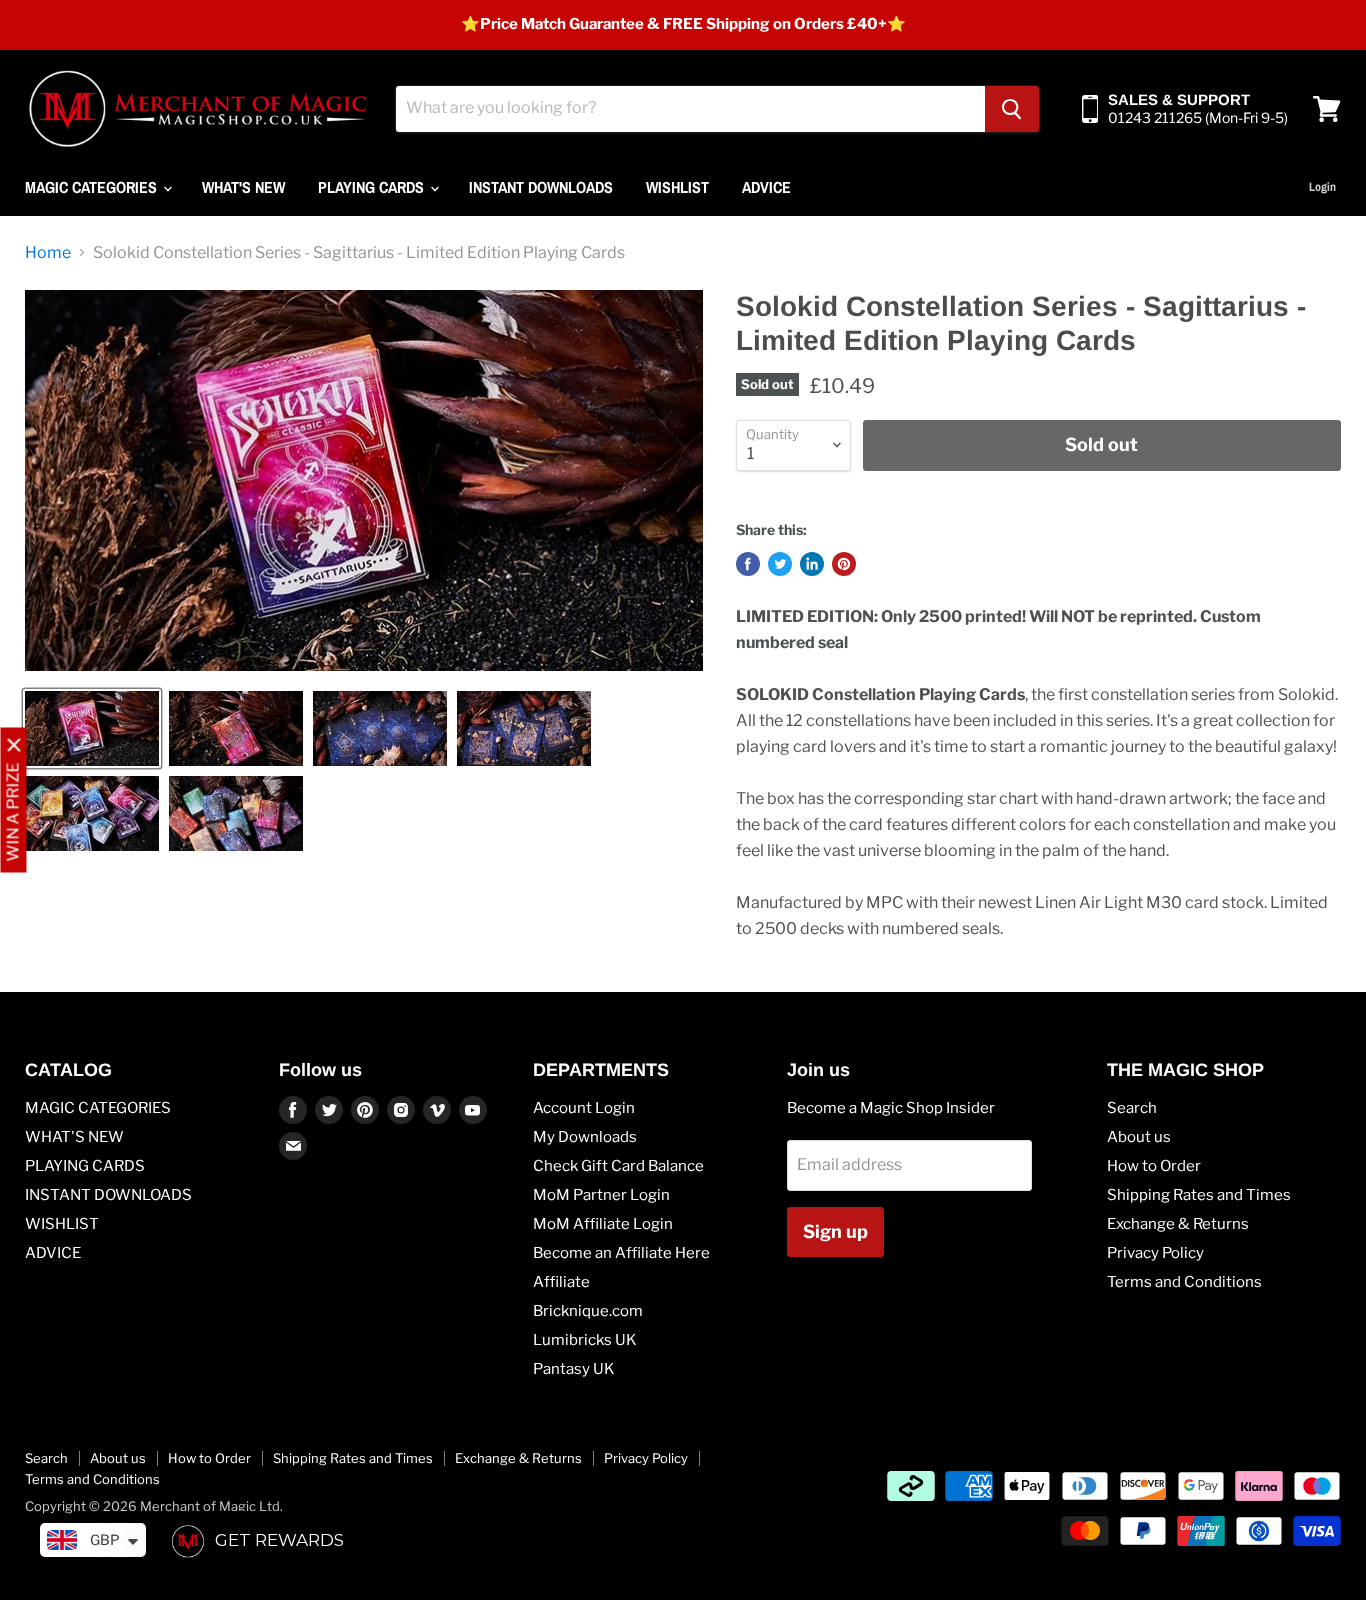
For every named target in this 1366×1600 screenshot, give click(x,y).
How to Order (1154, 1166)
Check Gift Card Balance (618, 1166)
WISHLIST (677, 187)
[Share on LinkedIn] (812, 564)
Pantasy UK (574, 1369)
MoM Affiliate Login (603, 1224)
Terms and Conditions (1184, 1282)
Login (1322, 187)
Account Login (584, 1108)
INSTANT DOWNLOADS (541, 187)
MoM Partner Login (601, 1195)
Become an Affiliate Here (621, 1253)
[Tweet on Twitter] (780, 564)
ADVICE (766, 187)
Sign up (835, 1231)
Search (1132, 1108)
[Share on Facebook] (748, 564)
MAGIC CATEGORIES (93, 187)
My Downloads (585, 1137)
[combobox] (690, 109)
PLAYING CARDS (373, 187)
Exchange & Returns (1178, 1224)
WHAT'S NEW (243, 187)
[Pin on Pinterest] (844, 564)
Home (48, 253)
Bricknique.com (588, 1311)
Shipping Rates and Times (1199, 1195)
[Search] (1012, 109)
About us (1139, 1137)
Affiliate (561, 1282)
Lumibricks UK (585, 1340)
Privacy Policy (1155, 1253)
